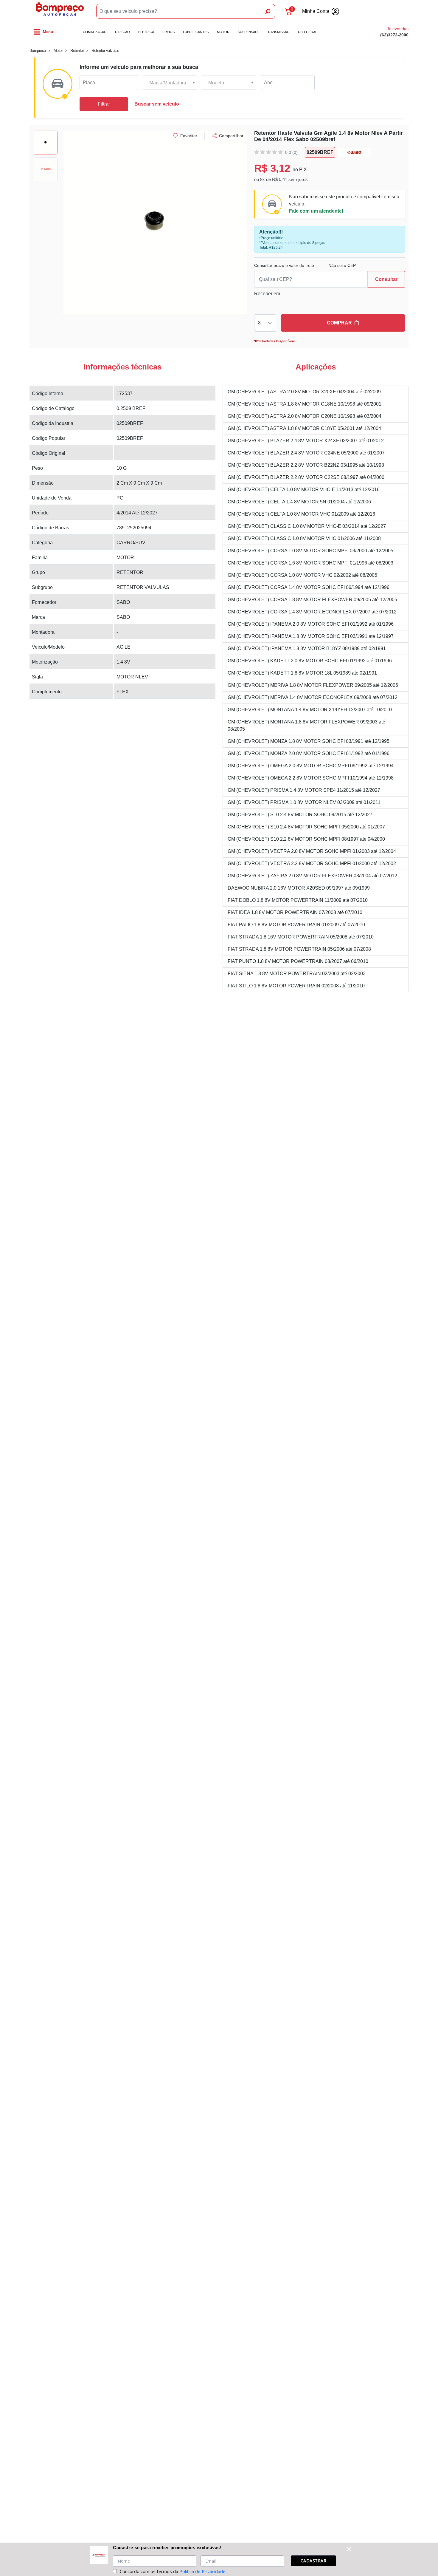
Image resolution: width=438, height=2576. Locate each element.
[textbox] (170, 83)
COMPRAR (339, 323)
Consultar (386, 279)
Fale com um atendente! (316, 211)
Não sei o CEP (342, 265)
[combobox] (170, 83)
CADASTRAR (314, 2561)
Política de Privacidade (202, 2571)
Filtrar (104, 104)
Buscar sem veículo (157, 104)
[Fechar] (349, 2549)
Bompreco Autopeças (60, 11)
